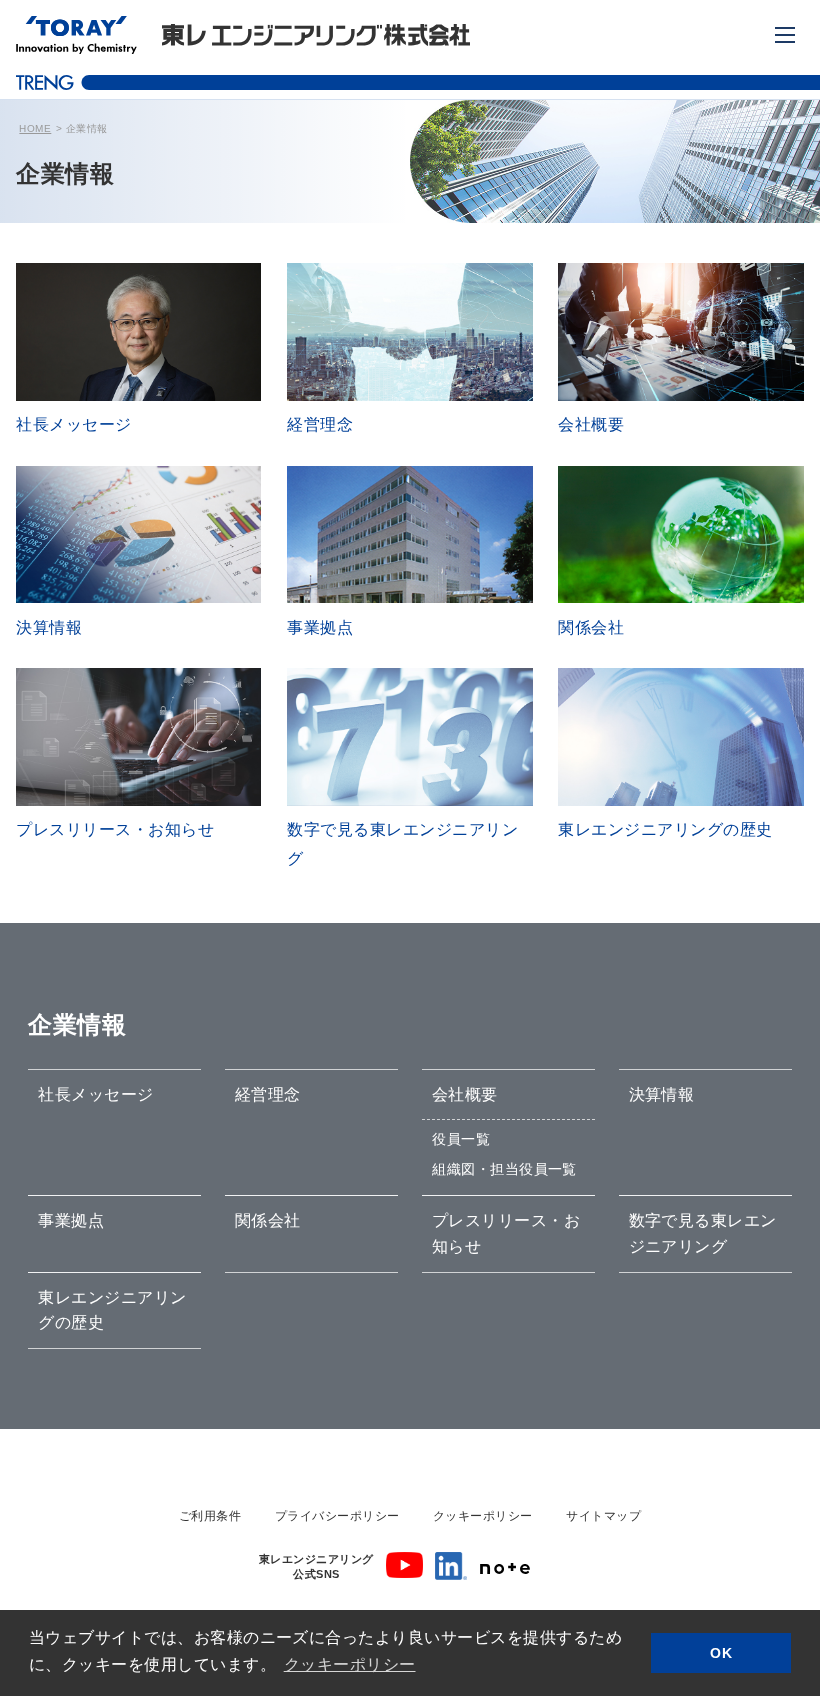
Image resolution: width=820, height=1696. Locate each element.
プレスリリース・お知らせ (506, 1233)
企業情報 (77, 1024)
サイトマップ (603, 1516)
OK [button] (721, 1653)
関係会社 (268, 1220)
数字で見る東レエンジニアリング (703, 1233)
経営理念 (268, 1094)
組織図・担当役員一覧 (504, 1169)
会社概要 (465, 1094)
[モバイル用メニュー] (785, 35)
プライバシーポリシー (337, 1516)
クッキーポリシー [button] (350, 1664)
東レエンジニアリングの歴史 (112, 1310)
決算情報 (662, 1094)
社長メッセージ (95, 1094)
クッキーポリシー (483, 1516)
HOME (35, 128)
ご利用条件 (210, 1516)
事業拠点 (71, 1220)
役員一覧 (461, 1139)
